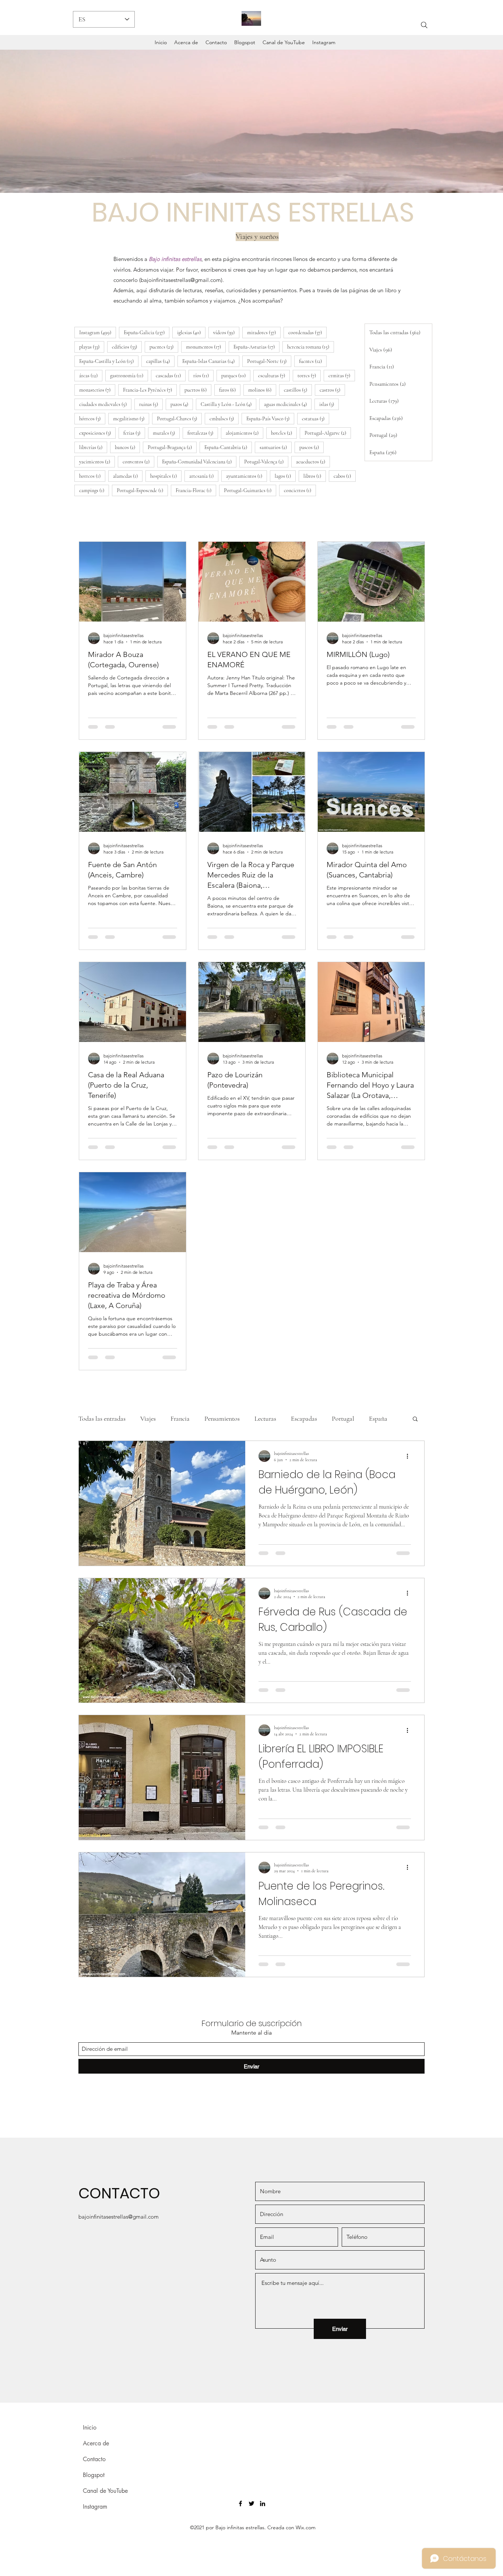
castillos (298, 390)
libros (315, 476)
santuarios (276, 447)
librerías (93, 447)
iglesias (191, 332)
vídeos (226, 332)
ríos (203, 375)
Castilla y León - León (228, 404)
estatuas (316, 418)
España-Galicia (147, 332)
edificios (127, 347)
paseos (312, 447)
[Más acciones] (410, 1456)
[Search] (424, 25)
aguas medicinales (288, 404)
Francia (180, 1418)
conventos (138, 462)
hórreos (92, 418)
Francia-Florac (196, 490)
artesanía (204, 476)
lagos (285, 476)
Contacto (94, 2459)
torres (309, 375)
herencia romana (311, 347)
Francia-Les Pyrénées (150, 390)
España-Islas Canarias (211, 361)
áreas (91, 375)
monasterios (97, 390)
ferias (134, 433)
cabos (345, 476)
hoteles (284, 433)
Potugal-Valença (266, 462)
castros (332, 390)
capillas (160, 361)
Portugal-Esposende (142, 490)
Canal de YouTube (105, 2491)
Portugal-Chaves (179, 418)
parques (236, 375)
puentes (164, 347)
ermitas (342, 375)
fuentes (313, 361)
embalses (224, 418)
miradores (264, 332)
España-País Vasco (270, 418)
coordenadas (307, 332)
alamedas (128, 476)
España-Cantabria (228, 447)
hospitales (166, 476)
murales (166, 433)
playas (92, 347)
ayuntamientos (247, 476)
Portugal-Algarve (328, 433)
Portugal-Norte (269, 361)
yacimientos (97, 462)
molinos (262, 390)
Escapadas (304, 1418)
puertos (198, 390)
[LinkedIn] (263, 2503)
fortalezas (203, 433)
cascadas (171, 375)
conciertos (300, 490)
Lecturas (265, 1418)
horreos (92, 476)
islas (329, 404)
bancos (127, 447)
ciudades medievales (105, 404)
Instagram (98, 332)
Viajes (148, 1418)
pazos (182, 404)
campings (94, 490)
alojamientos (245, 433)
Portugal (343, 1418)
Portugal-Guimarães (250, 490)
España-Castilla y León (109, 361)
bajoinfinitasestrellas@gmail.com (181, 280)
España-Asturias (256, 347)
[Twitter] (251, 2503)
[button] (415, 1419)
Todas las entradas (102, 1418)
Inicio (90, 2427)
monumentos (206, 347)
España (378, 1418)
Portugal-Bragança (172, 447)
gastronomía (129, 375)
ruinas (151, 404)
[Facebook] (240, 2503)
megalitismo (131, 418)
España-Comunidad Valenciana (199, 462)
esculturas (274, 375)
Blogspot (94, 2475)
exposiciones (97, 433)
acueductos (313, 462)
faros (230, 390)
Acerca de (96, 2443)
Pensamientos (222, 1418)
